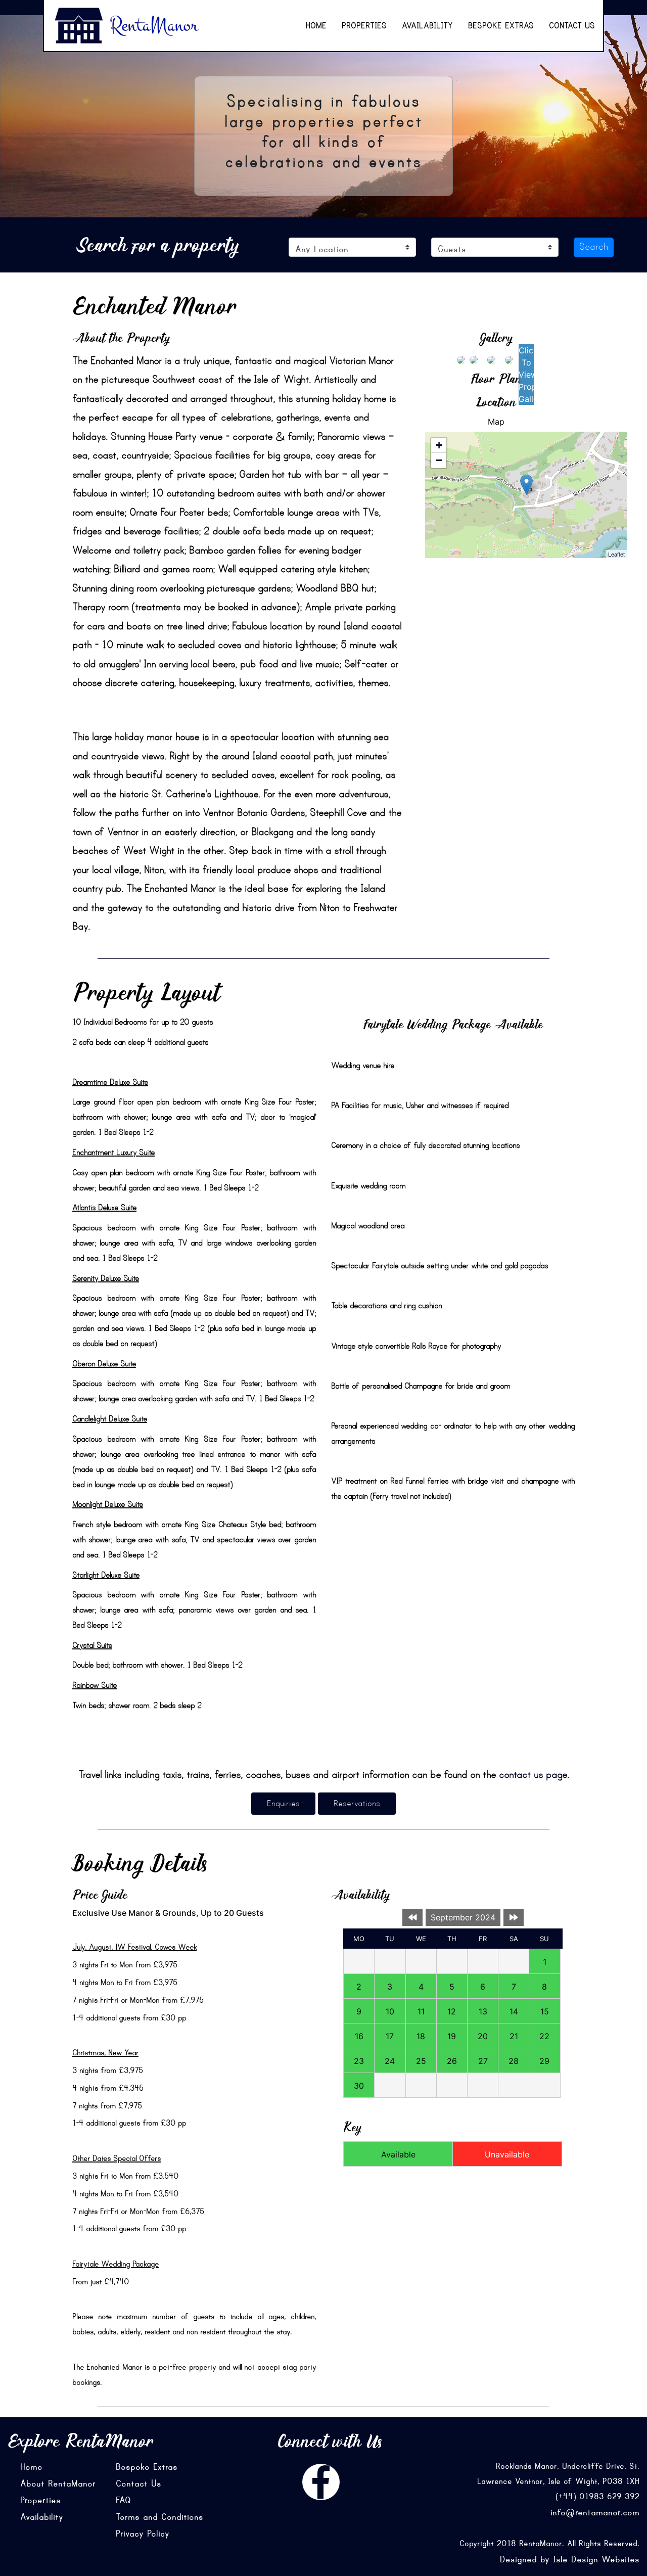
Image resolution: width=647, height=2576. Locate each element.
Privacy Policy (143, 2534)
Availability (427, 26)
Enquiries (283, 1804)
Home (316, 26)
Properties (364, 26)
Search (594, 247)
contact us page (533, 1775)
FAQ (123, 2500)
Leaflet (616, 554)
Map (496, 422)
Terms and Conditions (159, 2517)
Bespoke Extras (501, 26)
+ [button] (439, 445)
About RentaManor (58, 2483)
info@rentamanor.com (595, 2512)
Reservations (357, 1804)
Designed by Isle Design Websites (570, 2559)
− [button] (439, 460)
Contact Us (572, 26)
